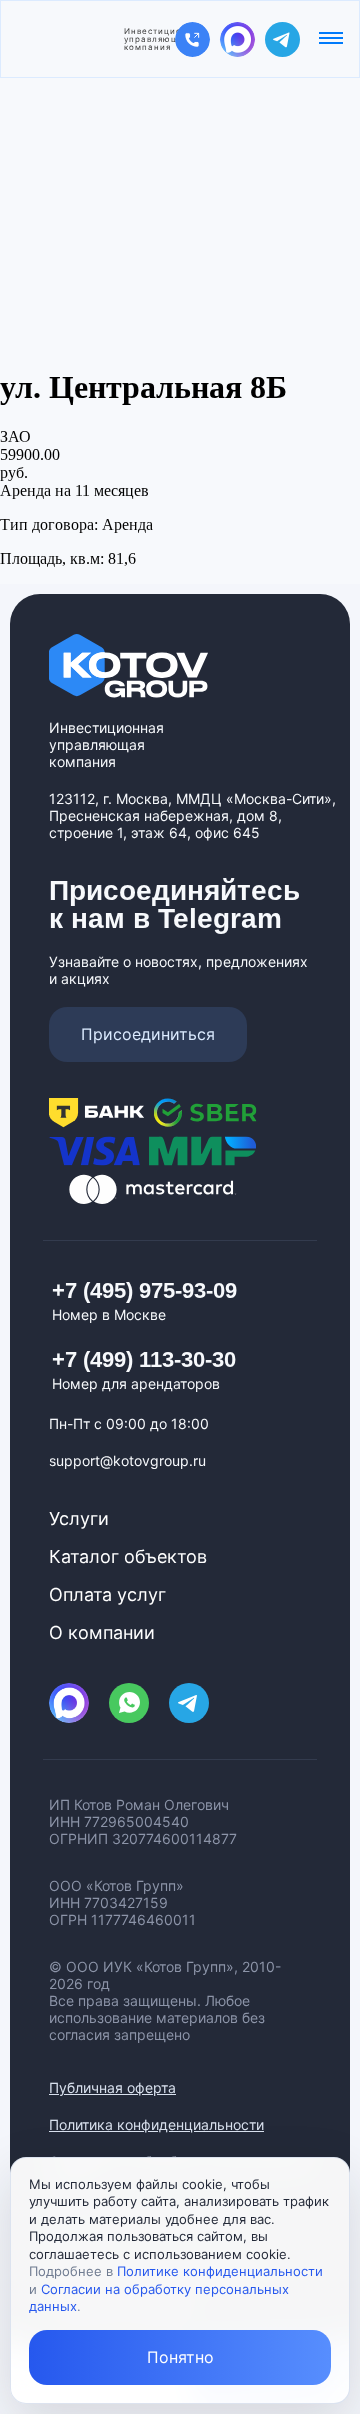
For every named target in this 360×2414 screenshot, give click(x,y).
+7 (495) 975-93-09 (144, 1290)
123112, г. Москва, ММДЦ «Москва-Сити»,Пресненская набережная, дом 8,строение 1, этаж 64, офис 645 (192, 815)
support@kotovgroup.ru (127, 1460)
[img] (192, 39)
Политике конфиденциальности (220, 2271)
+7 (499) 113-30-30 (144, 1359)
